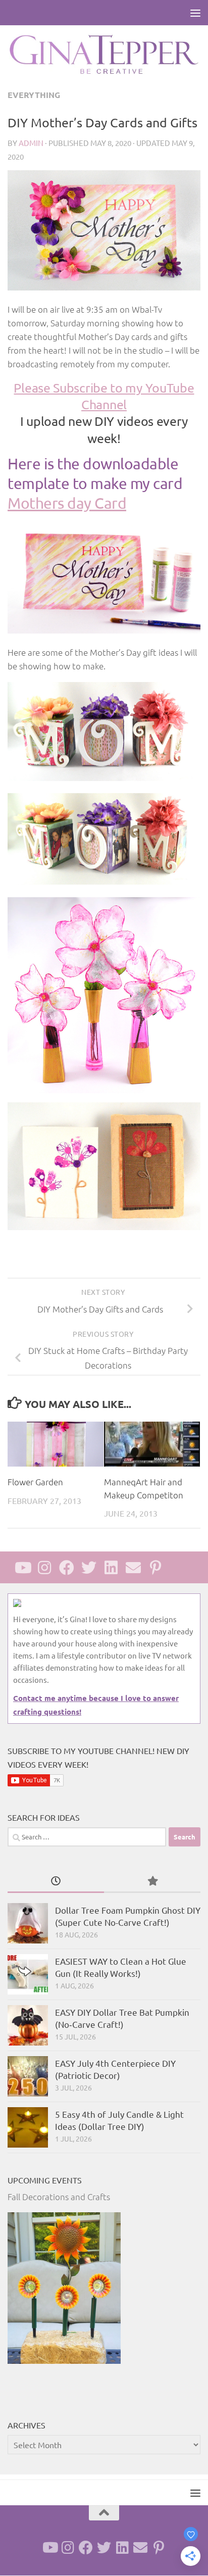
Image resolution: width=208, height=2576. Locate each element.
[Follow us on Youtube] (22, 1568)
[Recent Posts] (56, 1881)
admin (31, 143)
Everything (34, 95)
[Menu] (195, 13)
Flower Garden (35, 1482)
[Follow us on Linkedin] (111, 1568)
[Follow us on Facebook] (67, 1568)
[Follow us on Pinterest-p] (155, 1568)
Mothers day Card (67, 503)
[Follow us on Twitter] (89, 1568)
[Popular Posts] (152, 1881)
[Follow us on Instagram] (44, 1568)
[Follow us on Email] (133, 1568)
